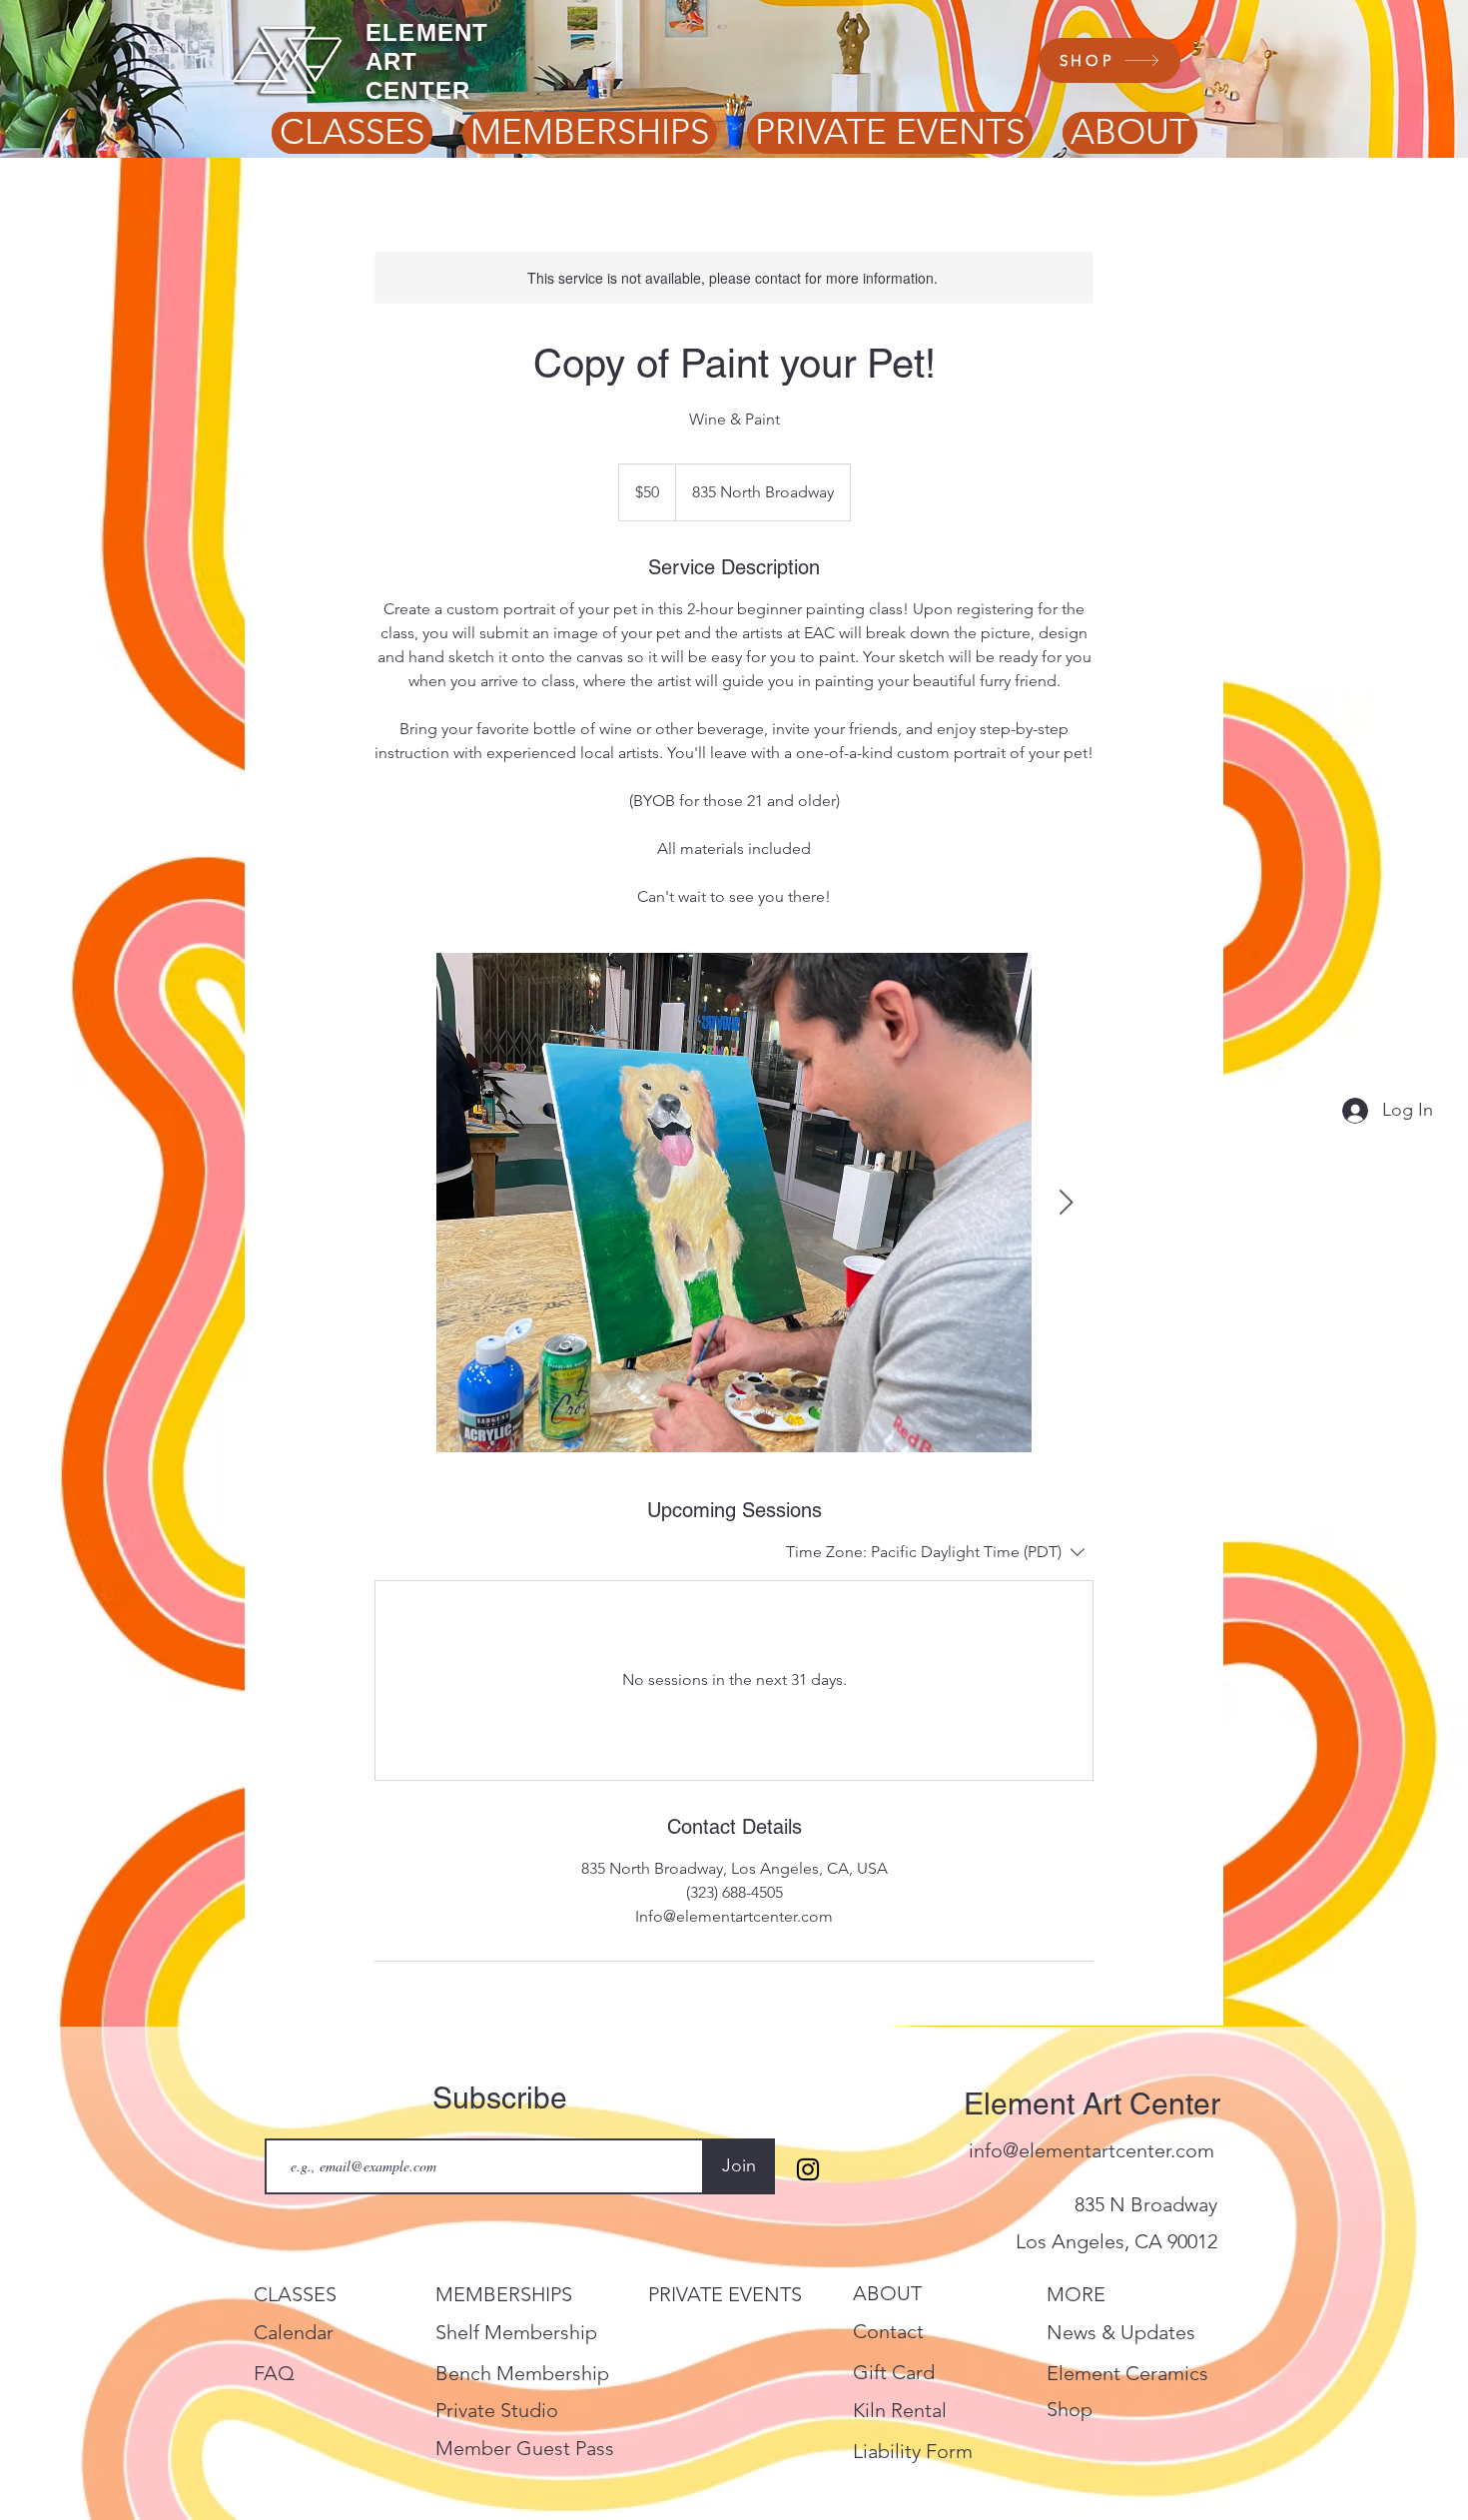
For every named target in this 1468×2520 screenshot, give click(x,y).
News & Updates (1121, 2332)
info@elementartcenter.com (1092, 2150)
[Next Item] (1066, 1203)
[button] (352, 132)
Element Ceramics (1127, 2373)
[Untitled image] (734, 1203)
